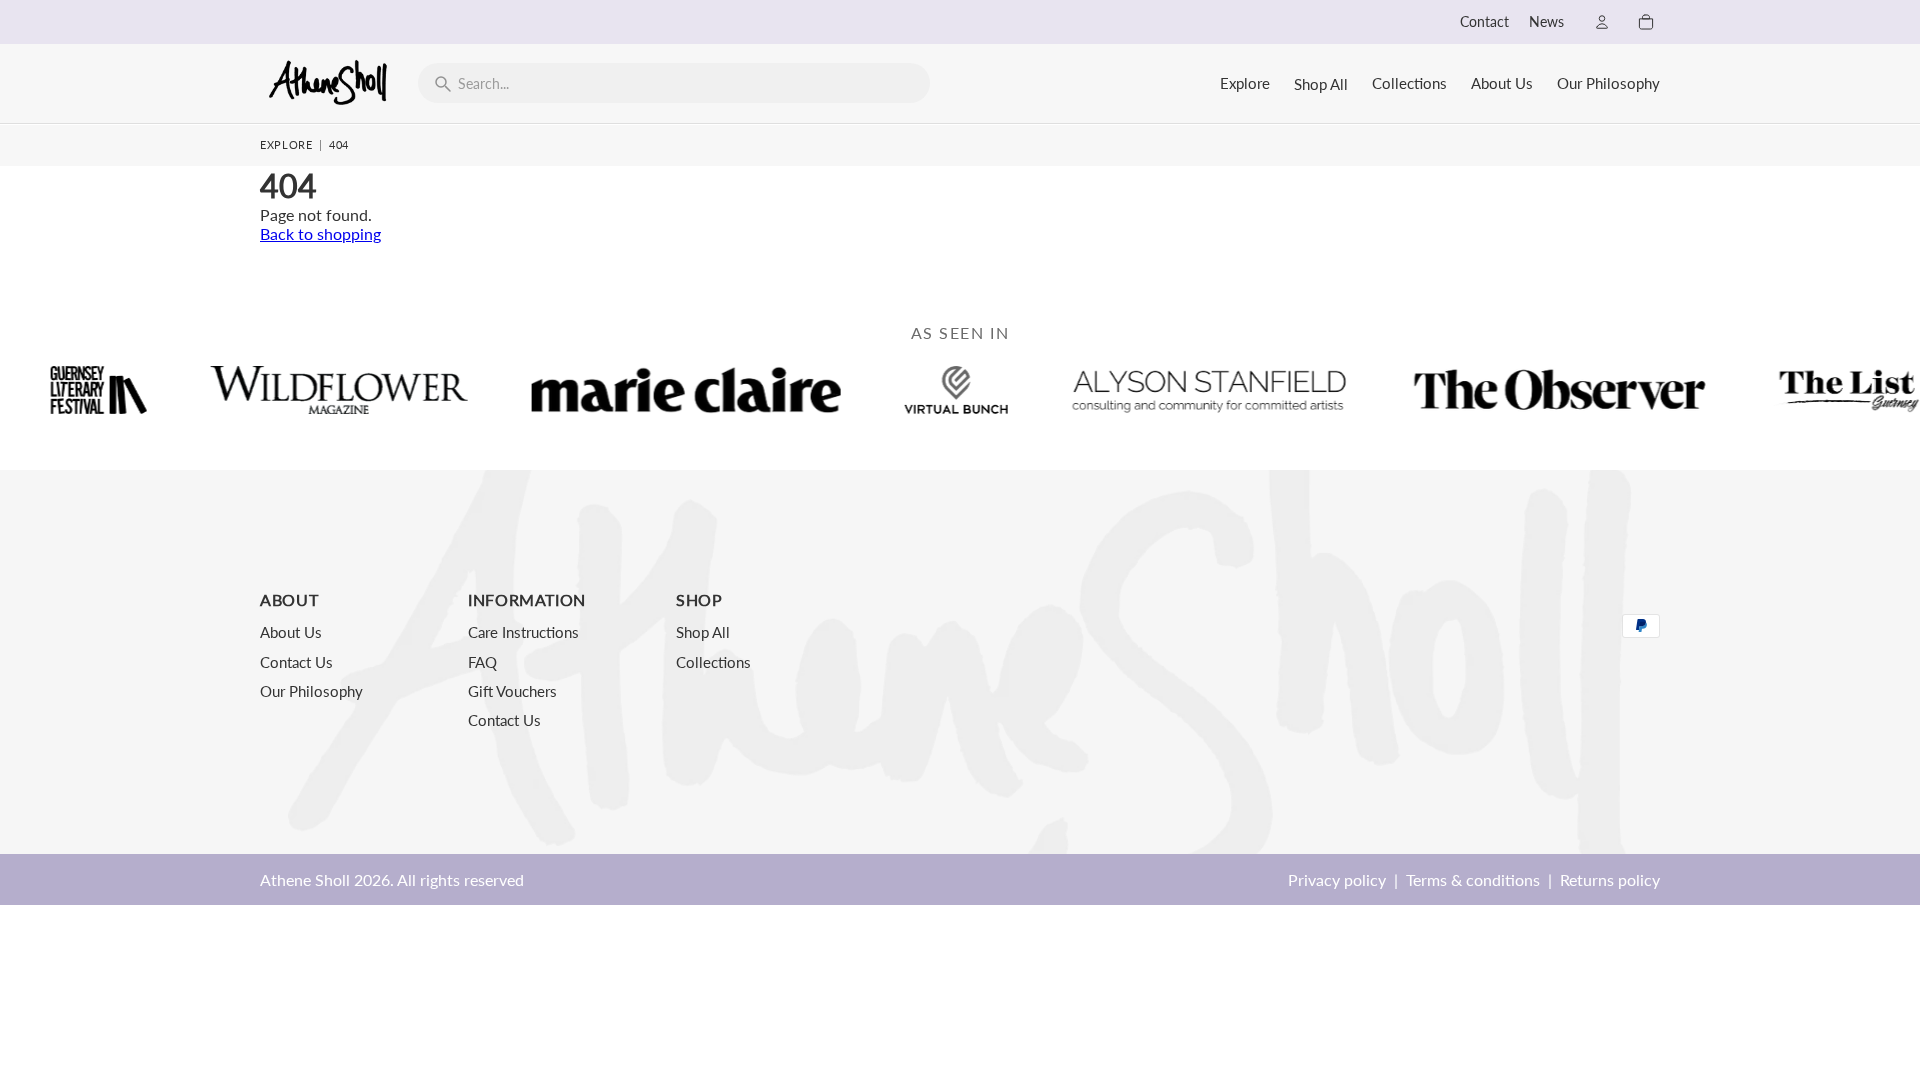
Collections (1409, 83)
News (1546, 22)
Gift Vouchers (512, 691)
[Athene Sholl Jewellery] (329, 82)
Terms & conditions (1473, 879)
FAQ (482, 662)
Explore (1245, 83)
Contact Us (296, 662)
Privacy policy (1337, 879)
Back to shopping (320, 233)
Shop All (1321, 84)
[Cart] (1646, 22)
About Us (1502, 83)
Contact (1484, 22)
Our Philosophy (1608, 83)
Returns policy (1610, 879)
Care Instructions (523, 632)
